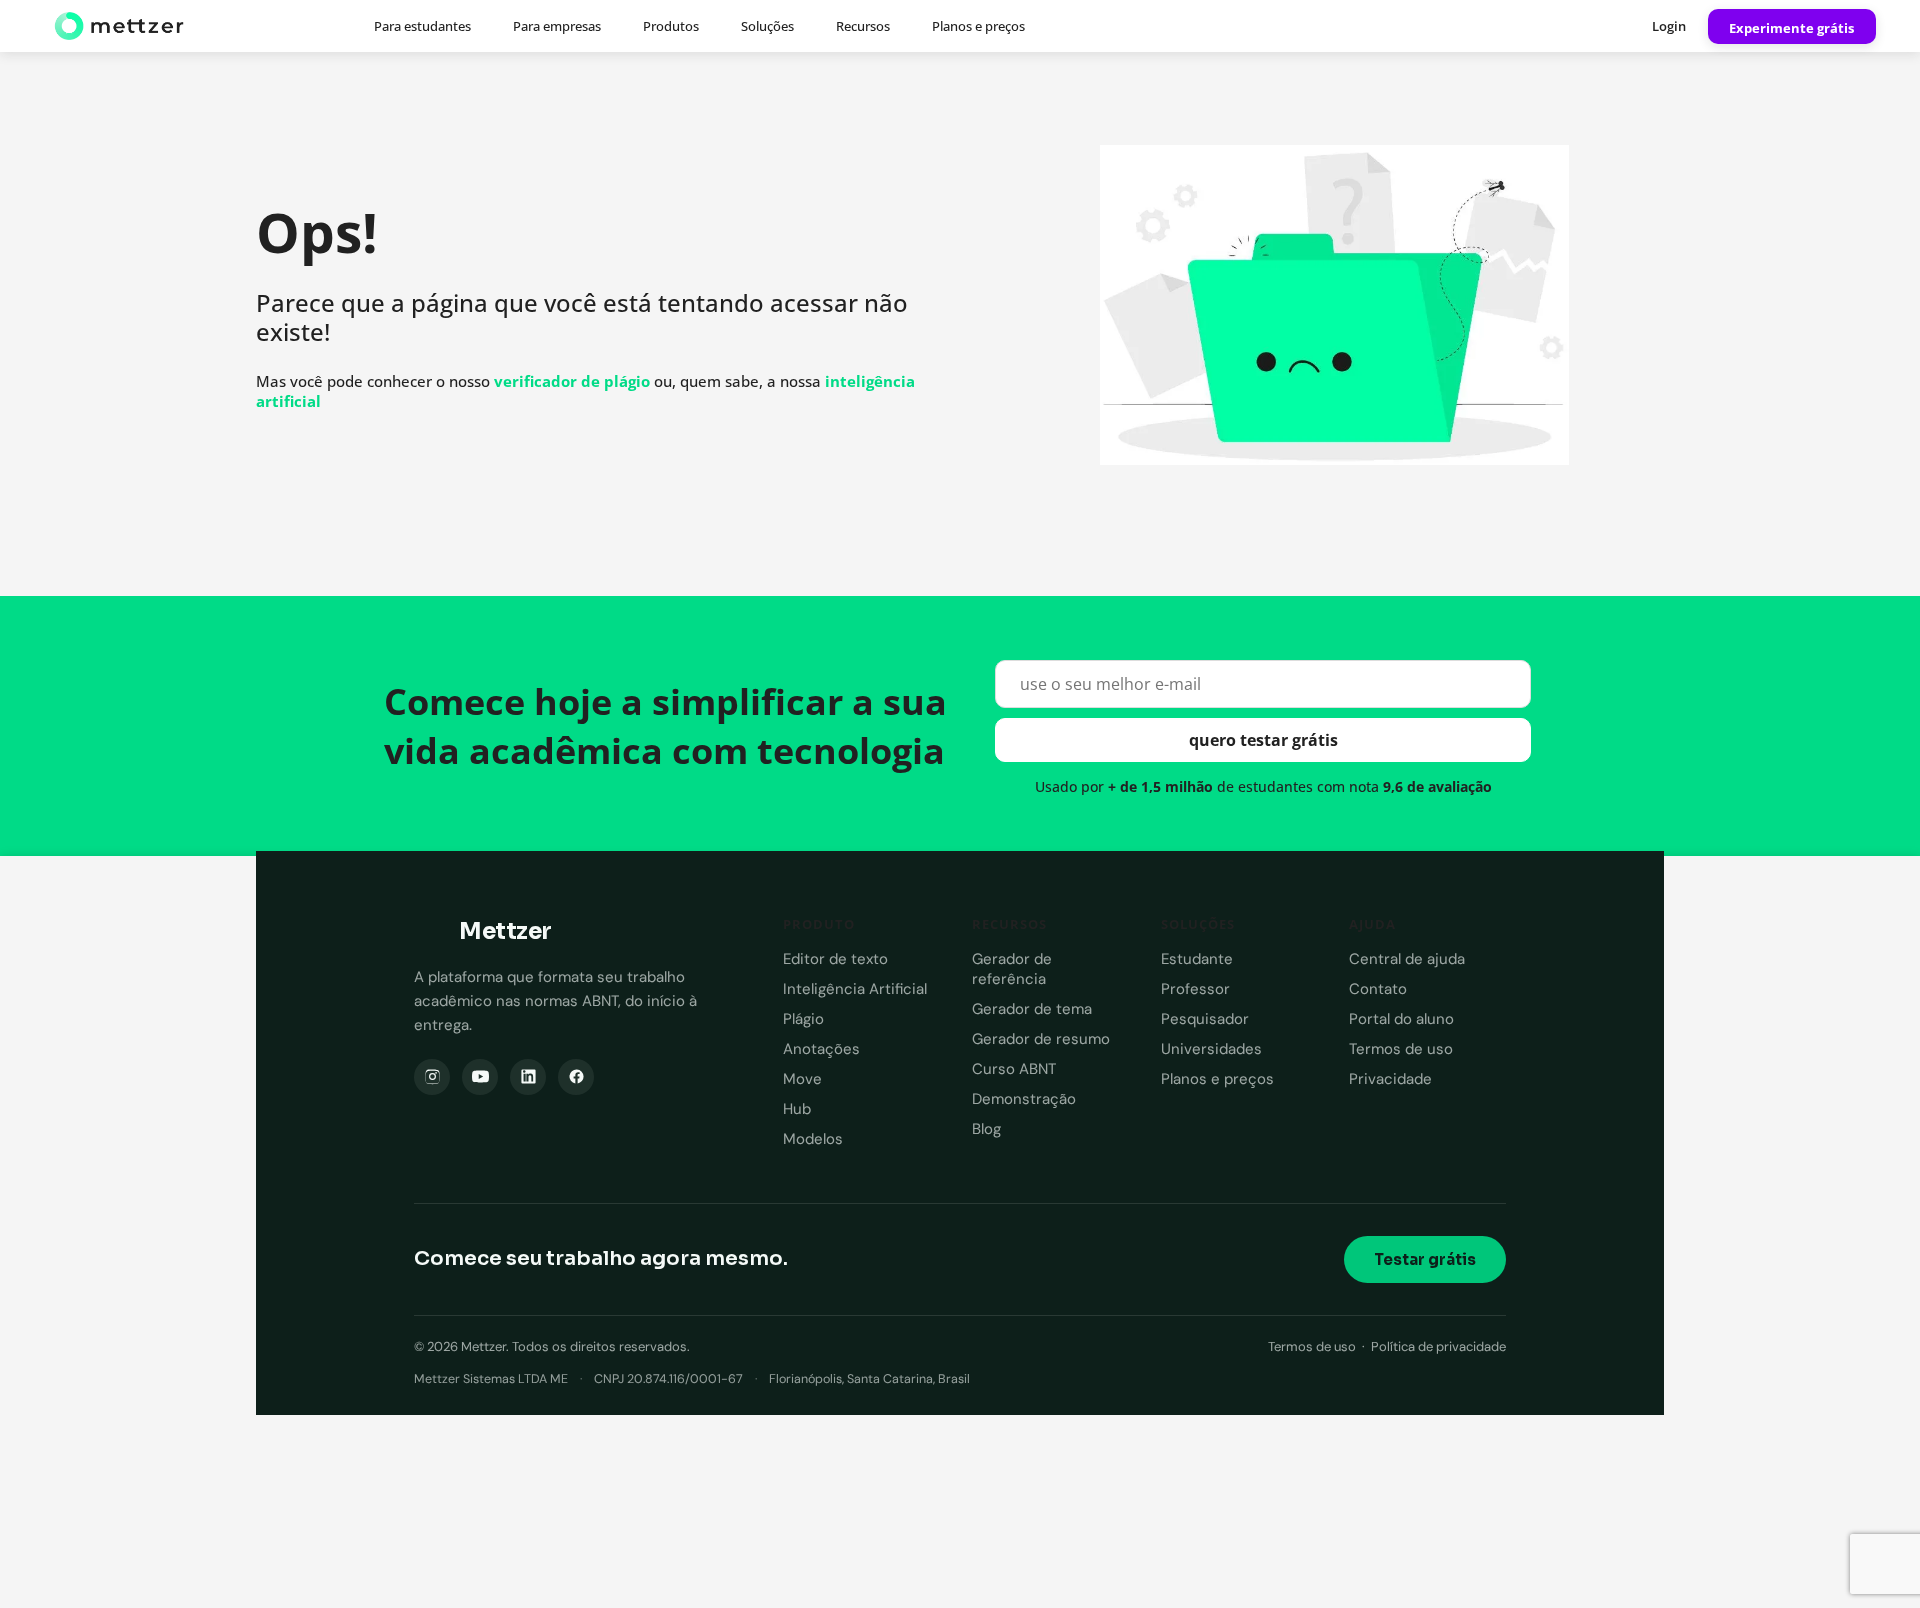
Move (802, 1079)
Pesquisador (1205, 1019)
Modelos (813, 1139)
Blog (986, 1129)
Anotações (821, 1049)
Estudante (1197, 959)
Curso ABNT (1014, 1069)
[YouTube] (480, 1077)
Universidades (1211, 1049)
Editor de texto (835, 959)
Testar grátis (1425, 1259)
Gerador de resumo (1041, 1039)
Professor (1195, 989)
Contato (1378, 989)
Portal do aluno (1401, 1019)
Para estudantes (422, 26)
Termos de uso (1401, 1049)
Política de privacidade (1438, 1346)
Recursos (863, 26)
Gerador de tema (1032, 1009)
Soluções (767, 26)
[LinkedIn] (528, 1077)
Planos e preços (978, 26)
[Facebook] (576, 1077)
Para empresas (557, 26)
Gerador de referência (1012, 969)
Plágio (803, 1019)
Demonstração (1024, 1099)
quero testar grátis (1263, 740)
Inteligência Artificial (855, 989)
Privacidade (1390, 1079)
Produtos (671, 26)
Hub (797, 1109)
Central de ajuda (1407, 959)
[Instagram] (432, 1077)
